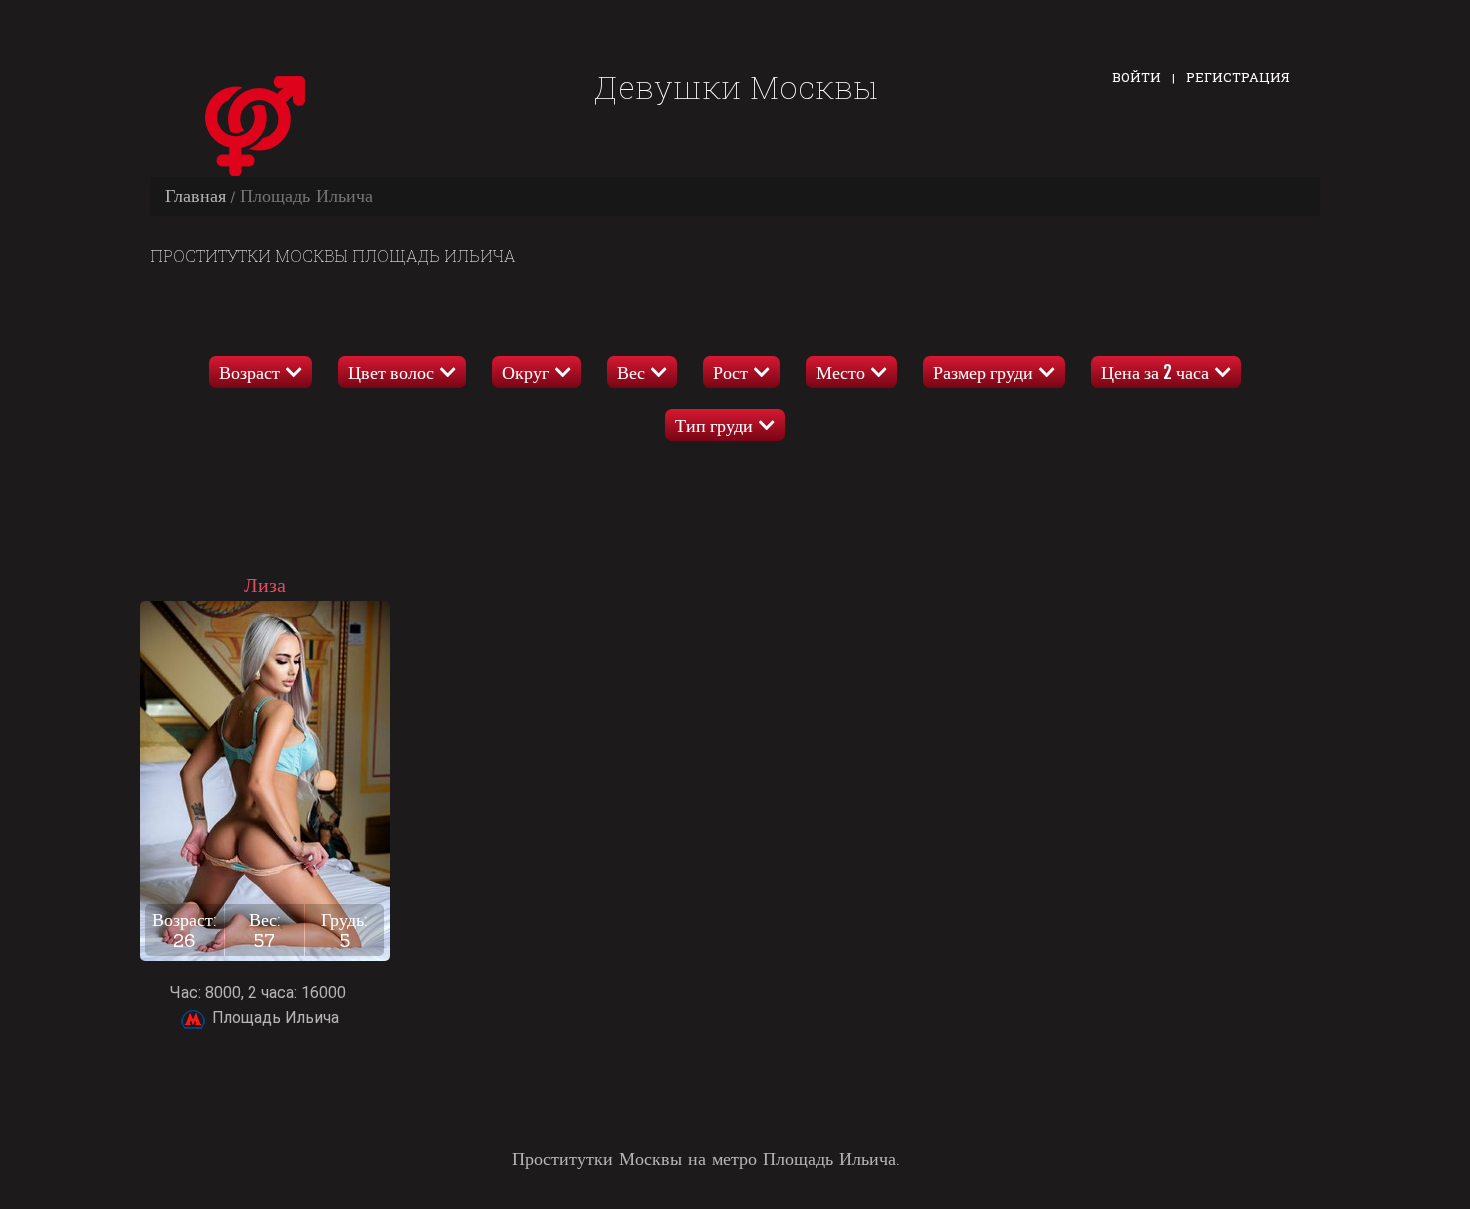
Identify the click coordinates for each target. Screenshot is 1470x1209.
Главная (195, 195)
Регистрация (1238, 77)
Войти (1136, 77)
